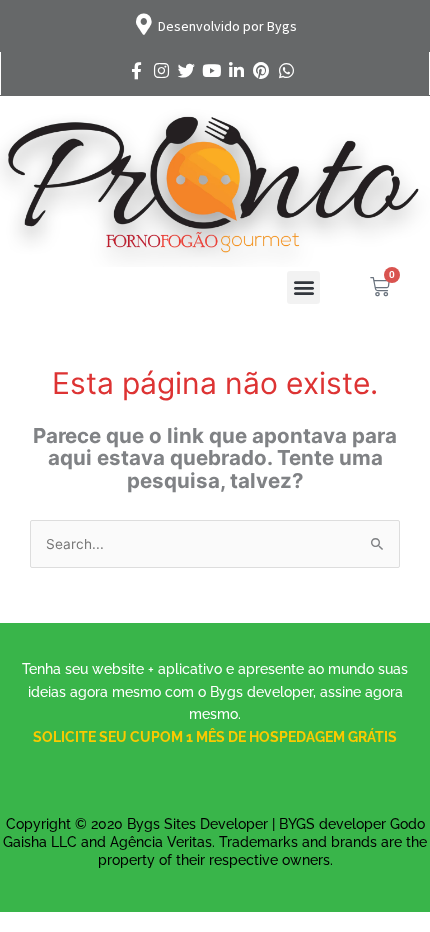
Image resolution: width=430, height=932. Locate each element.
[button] (303, 287)
